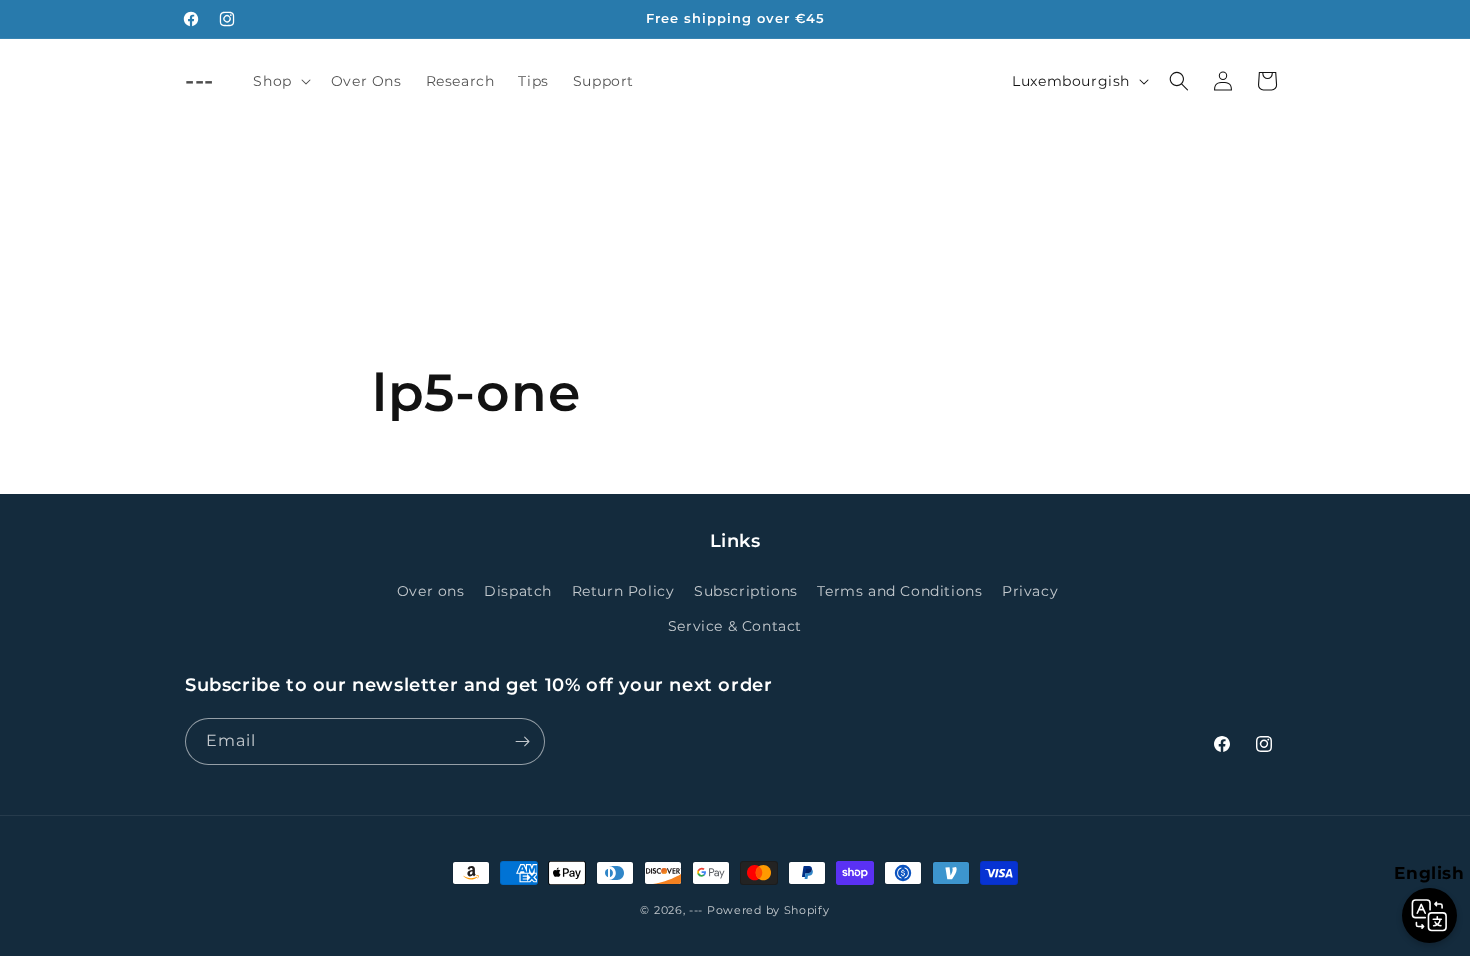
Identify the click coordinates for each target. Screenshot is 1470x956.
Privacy (1030, 591)
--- (696, 910)
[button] (279, 81)
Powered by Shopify (768, 910)
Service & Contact (735, 626)
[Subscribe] (522, 741)
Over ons (431, 591)
